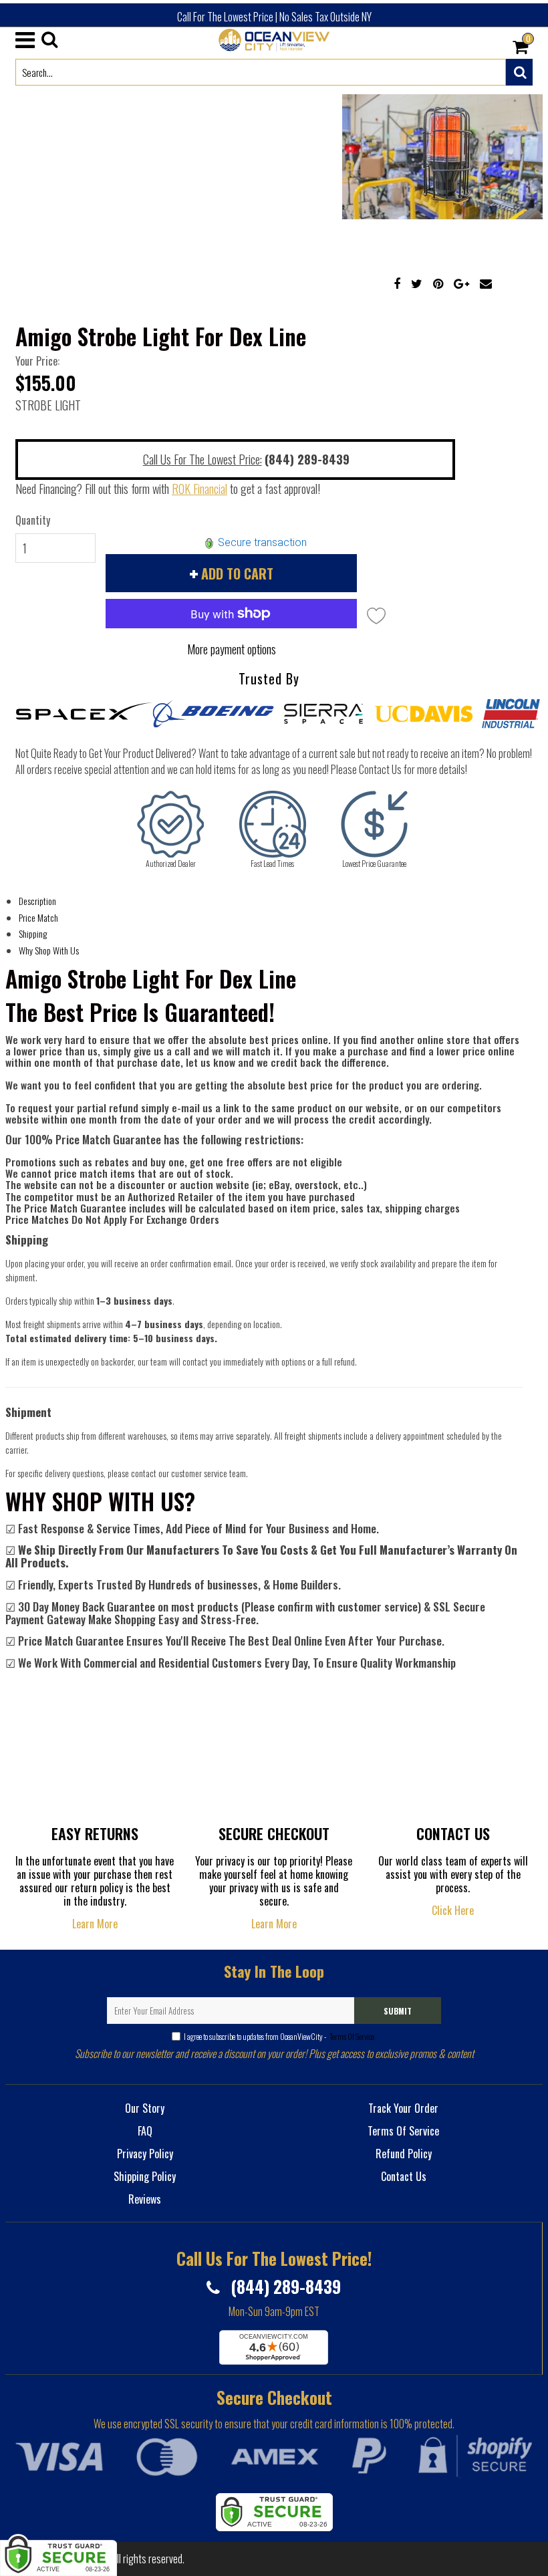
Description (37, 901)
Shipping (33, 933)
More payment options (232, 649)
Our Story (145, 2108)
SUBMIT (398, 2011)
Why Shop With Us (49, 950)
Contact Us (404, 2176)
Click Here (453, 1910)
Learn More (95, 1924)
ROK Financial (199, 489)
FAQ (145, 2131)
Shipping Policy (145, 2176)
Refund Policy (404, 2154)
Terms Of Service (351, 2036)
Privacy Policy (145, 2154)
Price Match (38, 917)
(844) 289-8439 (284, 2286)
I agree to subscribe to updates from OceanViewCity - (279, 2036)
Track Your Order (403, 2108)
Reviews (145, 2199)
